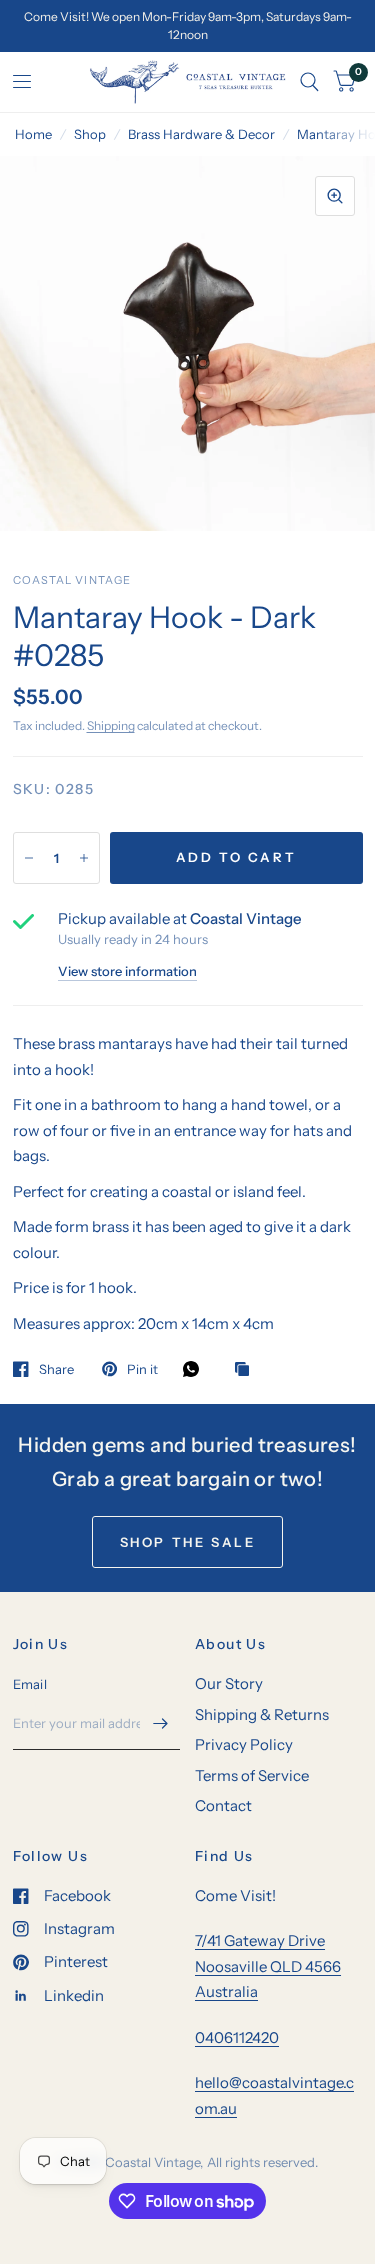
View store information (127, 971)
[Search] (309, 82)
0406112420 (237, 2037)
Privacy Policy (244, 1744)
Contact (223, 1805)
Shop (90, 134)
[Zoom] (335, 196)
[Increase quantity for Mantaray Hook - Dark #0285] (84, 858)
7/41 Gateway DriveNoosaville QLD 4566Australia (268, 1966)
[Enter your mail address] (160, 1724)
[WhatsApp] (196, 1369)
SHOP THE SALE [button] (188, 1542)
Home (33, 134)
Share (56, 1369)
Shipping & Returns (262, 1714)
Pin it (142, 1369)
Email (30, 1684)
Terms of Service (252, 1775)
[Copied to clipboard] (247, 1370)
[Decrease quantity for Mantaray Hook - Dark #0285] (29, 858)
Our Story (229, 1683)
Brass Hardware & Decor (201, 134)
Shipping (111, 725)
